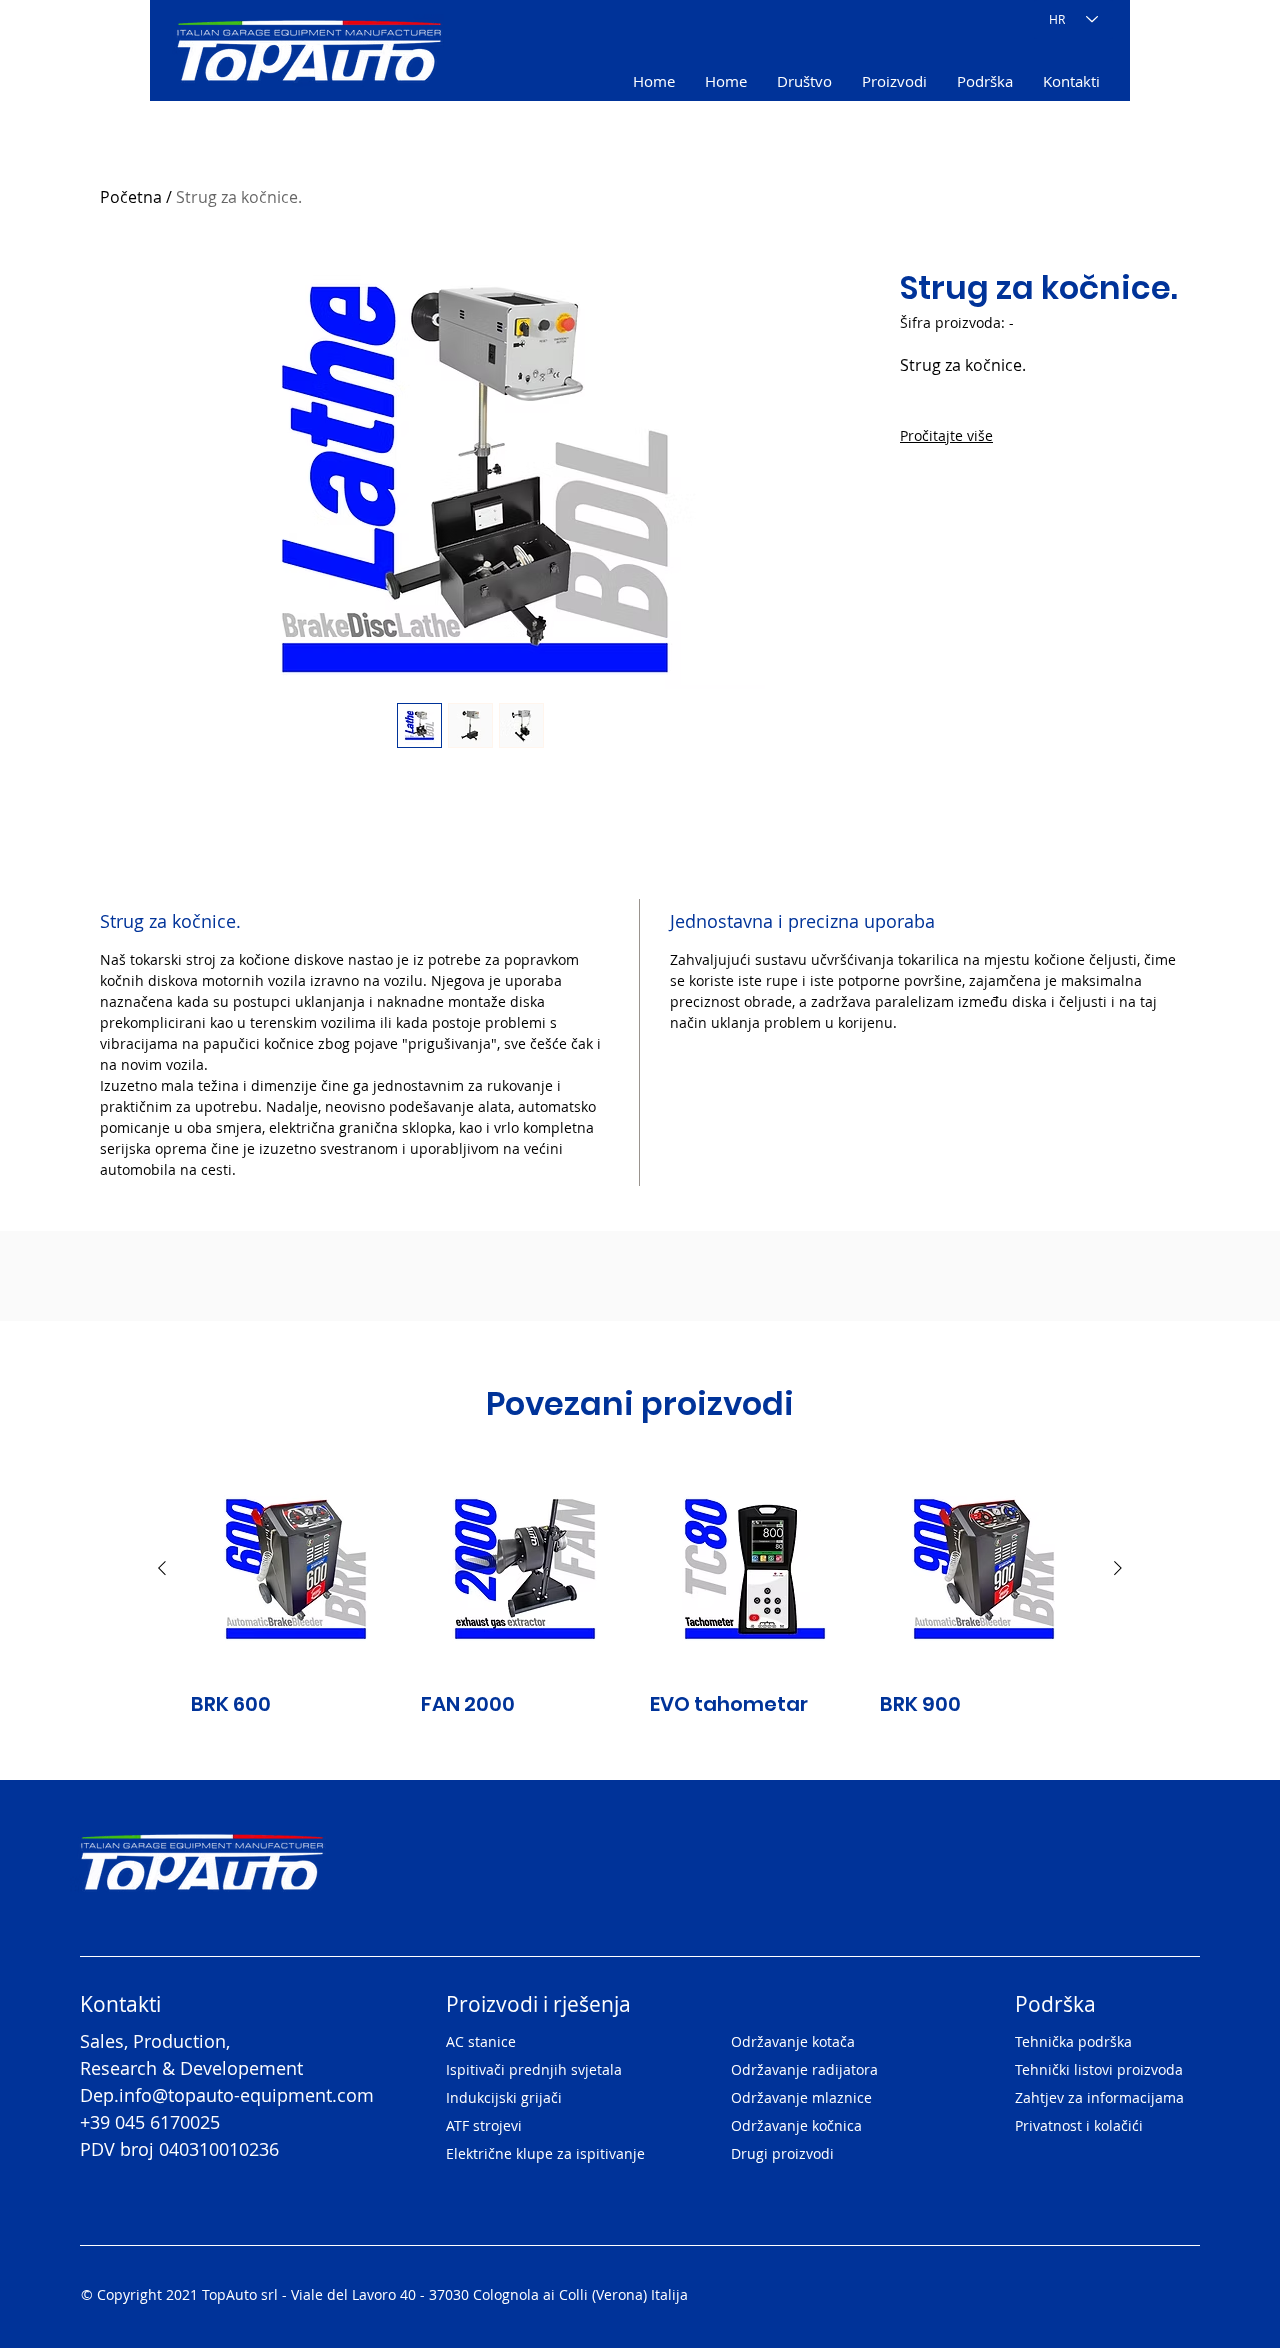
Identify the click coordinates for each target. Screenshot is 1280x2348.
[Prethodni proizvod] (162, 1568)
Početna (131, 197)
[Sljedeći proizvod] (1118, 1568)
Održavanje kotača (793, 2041)
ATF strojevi (484, 2125)
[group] (640, 1591)
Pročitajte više (946, 435)
